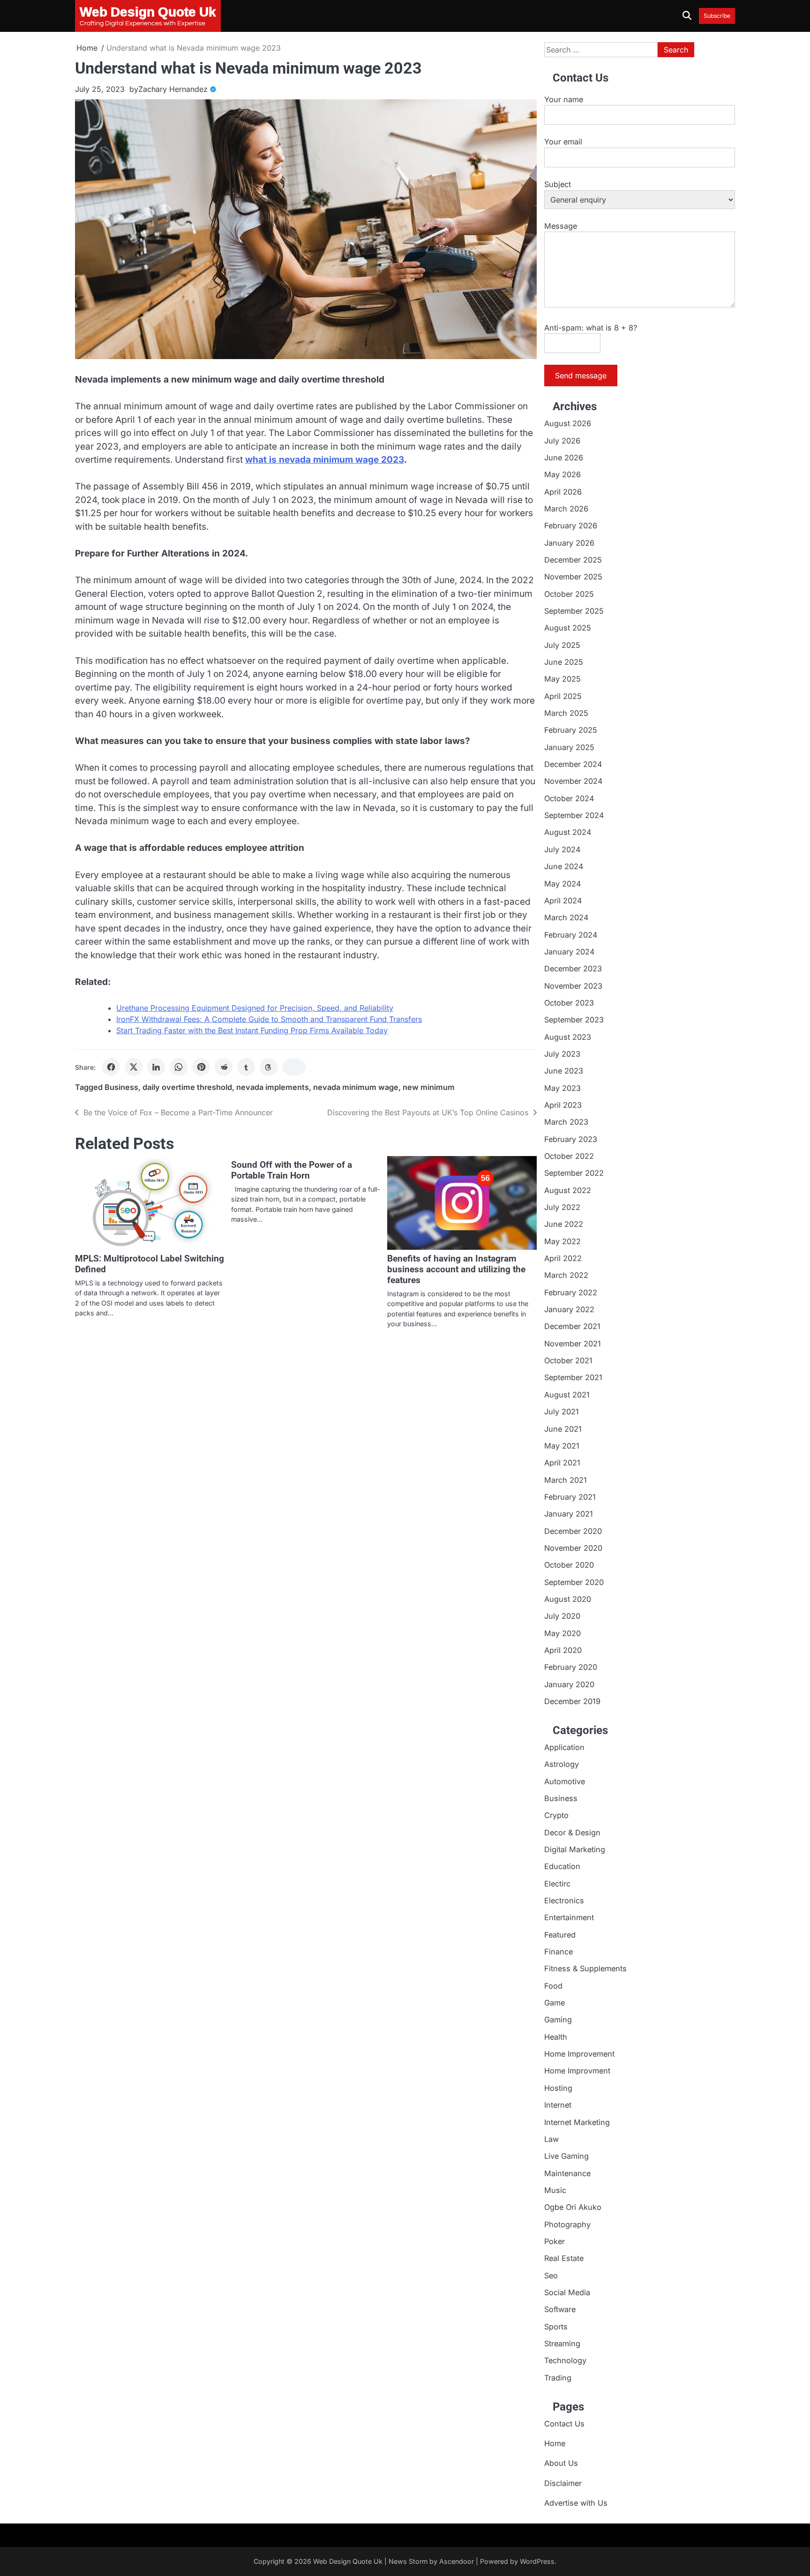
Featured (560, 1935)
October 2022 (569, 1156)
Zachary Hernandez (173, 89)
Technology (565, 2360)
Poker (555, 2241)
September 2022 (574, 1173)
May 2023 (562, 1088)
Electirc (557, 1884)
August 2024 (568, 832)
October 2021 (568, 1360)
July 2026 (562, 441)
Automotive (565, 1781)
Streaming (562, 2343)
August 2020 (568, 1599)
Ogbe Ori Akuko (573, 2207)
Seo (551, 2276)
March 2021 (566, 1480)
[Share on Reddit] (224, 1067)
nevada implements (273, 1087)
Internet (558, 2105)
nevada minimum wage (356, 1087)
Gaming (558, 2020)
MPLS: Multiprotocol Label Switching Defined (150, 1264)
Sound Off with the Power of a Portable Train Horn (292, 1170)
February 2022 (571, 1292)
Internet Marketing (577, 2122)
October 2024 (569, 798)
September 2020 (574, 1582)
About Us (561, 2463)
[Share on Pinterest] (201, 1067)
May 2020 (562, 1633)
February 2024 (571, 935)
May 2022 (562, 1241)
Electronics (564, 1900)
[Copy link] (294, 1067)
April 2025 (563, 696)
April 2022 (563, 1258)
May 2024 (562, 884)
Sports (556, 2327)
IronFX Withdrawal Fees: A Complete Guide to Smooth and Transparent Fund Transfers (269, 1019)
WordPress (537, 2561)
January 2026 (569, 543)
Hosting (558, 2088)
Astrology (562, 1764)
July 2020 (562, 1616)
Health (556, 2037)
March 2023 (566, 1122)
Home (555, 2443)
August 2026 (568, 423)
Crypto (556, 1815)
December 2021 (572, 1326)
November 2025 (573, 577)
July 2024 (562, 849)
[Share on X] (134, 1067)
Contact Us (564, 2424)
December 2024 (573, 764)
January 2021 (569, 1514)
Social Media (567, 2292)
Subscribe (717, 16)
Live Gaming (566, 2156)
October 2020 (569, 1565)
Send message (581, 376)
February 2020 (571, 1667)
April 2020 (563, 1650)
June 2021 (563, 1429)
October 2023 (569, 1003)
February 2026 (571, 526)
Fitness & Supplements (585, 1968)
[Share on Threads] (269, 1067)
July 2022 (562, 1207)
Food (553, 1986)
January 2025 (569, 747)
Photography (567, 2224)
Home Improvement (579, 2054)
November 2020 (573, 1548)
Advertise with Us (576, 2503)
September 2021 (573, 1377)
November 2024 (573, 781)
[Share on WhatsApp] (179, 1067)
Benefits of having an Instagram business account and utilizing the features (456, 1269)
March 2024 (566, 917)
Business (121, 1087)
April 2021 (562, 1463)
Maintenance (567, 2173)
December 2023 (573, 969)
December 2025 (573, 560)
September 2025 (574, 611)
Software (560, 2309)
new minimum (429, 1087)
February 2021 (570, 1497)
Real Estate (564, 2258)
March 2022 (566, 1275)
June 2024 (564, 866)
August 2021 (567, 1395)
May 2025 (562, 679)
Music (555, 2190)
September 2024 (574, 815)
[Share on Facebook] (111, 1067)
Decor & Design (572, 1832)
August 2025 (568, 628)
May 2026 (562, 474)
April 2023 (563, 1105)
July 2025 (562, 645)
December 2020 (573, 1531)
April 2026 (563, 492)
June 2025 (564, 662)
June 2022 (564, 1224)
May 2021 (562, 1446)
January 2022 (569, 1309)
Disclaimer (563, 2483)
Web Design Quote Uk (348, 2561)
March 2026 (566, 509)
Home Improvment (577, 2071)
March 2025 (566, 713)
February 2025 (571, 730)
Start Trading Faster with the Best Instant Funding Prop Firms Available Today (252, 1030)
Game (555, 2003)
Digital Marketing (575, 1849)
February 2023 (571, 1139)
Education (562, 1866)
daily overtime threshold (187, 1087)
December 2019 (572, 1701)
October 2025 (569, 594)
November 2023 (573, 986)
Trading (558, 2378)
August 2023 (568, 1037)
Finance (559, 1952)
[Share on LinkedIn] (156, 1067)
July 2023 (562, 1054)
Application (564, 1747)
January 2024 (569, 952)
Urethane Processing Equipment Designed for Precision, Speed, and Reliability (255, 1008)
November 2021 (573, 1344)
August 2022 (568, 1190)
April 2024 (563, 901)
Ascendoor (457, 2561)
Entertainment (569, 1917)
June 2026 (564, 458)
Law (551, 2139)
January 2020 (569, 1684)
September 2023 (574, 1020)
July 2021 (562, 1412)
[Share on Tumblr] (246, 1067)
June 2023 (564, 1071)
